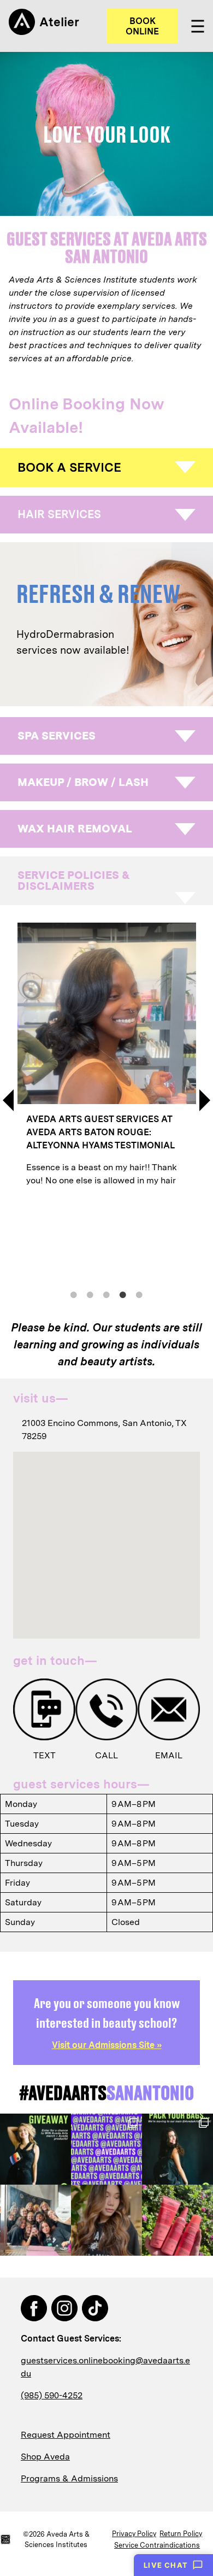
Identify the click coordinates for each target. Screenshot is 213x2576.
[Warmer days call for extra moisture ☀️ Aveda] (177, 2220)
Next (205, 1100)
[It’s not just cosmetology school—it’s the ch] (35, 2220)
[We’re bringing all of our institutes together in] (35, 2149)
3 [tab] (106, 1295)
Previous (8, 1100)
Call (106, 1755)
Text (45, 1755)
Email (169, 1755)
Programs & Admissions (69, 2478)
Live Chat (166, 2565)
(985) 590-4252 (52, 2395)
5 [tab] (139, 1295)
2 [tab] (90, 1295)
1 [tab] (74, 1295)
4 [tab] (123, 1295)
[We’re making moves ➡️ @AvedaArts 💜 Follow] (106, 2149)
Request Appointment (66, 2435)
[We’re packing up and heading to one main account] (177, 2149)
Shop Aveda (45, 2457)
